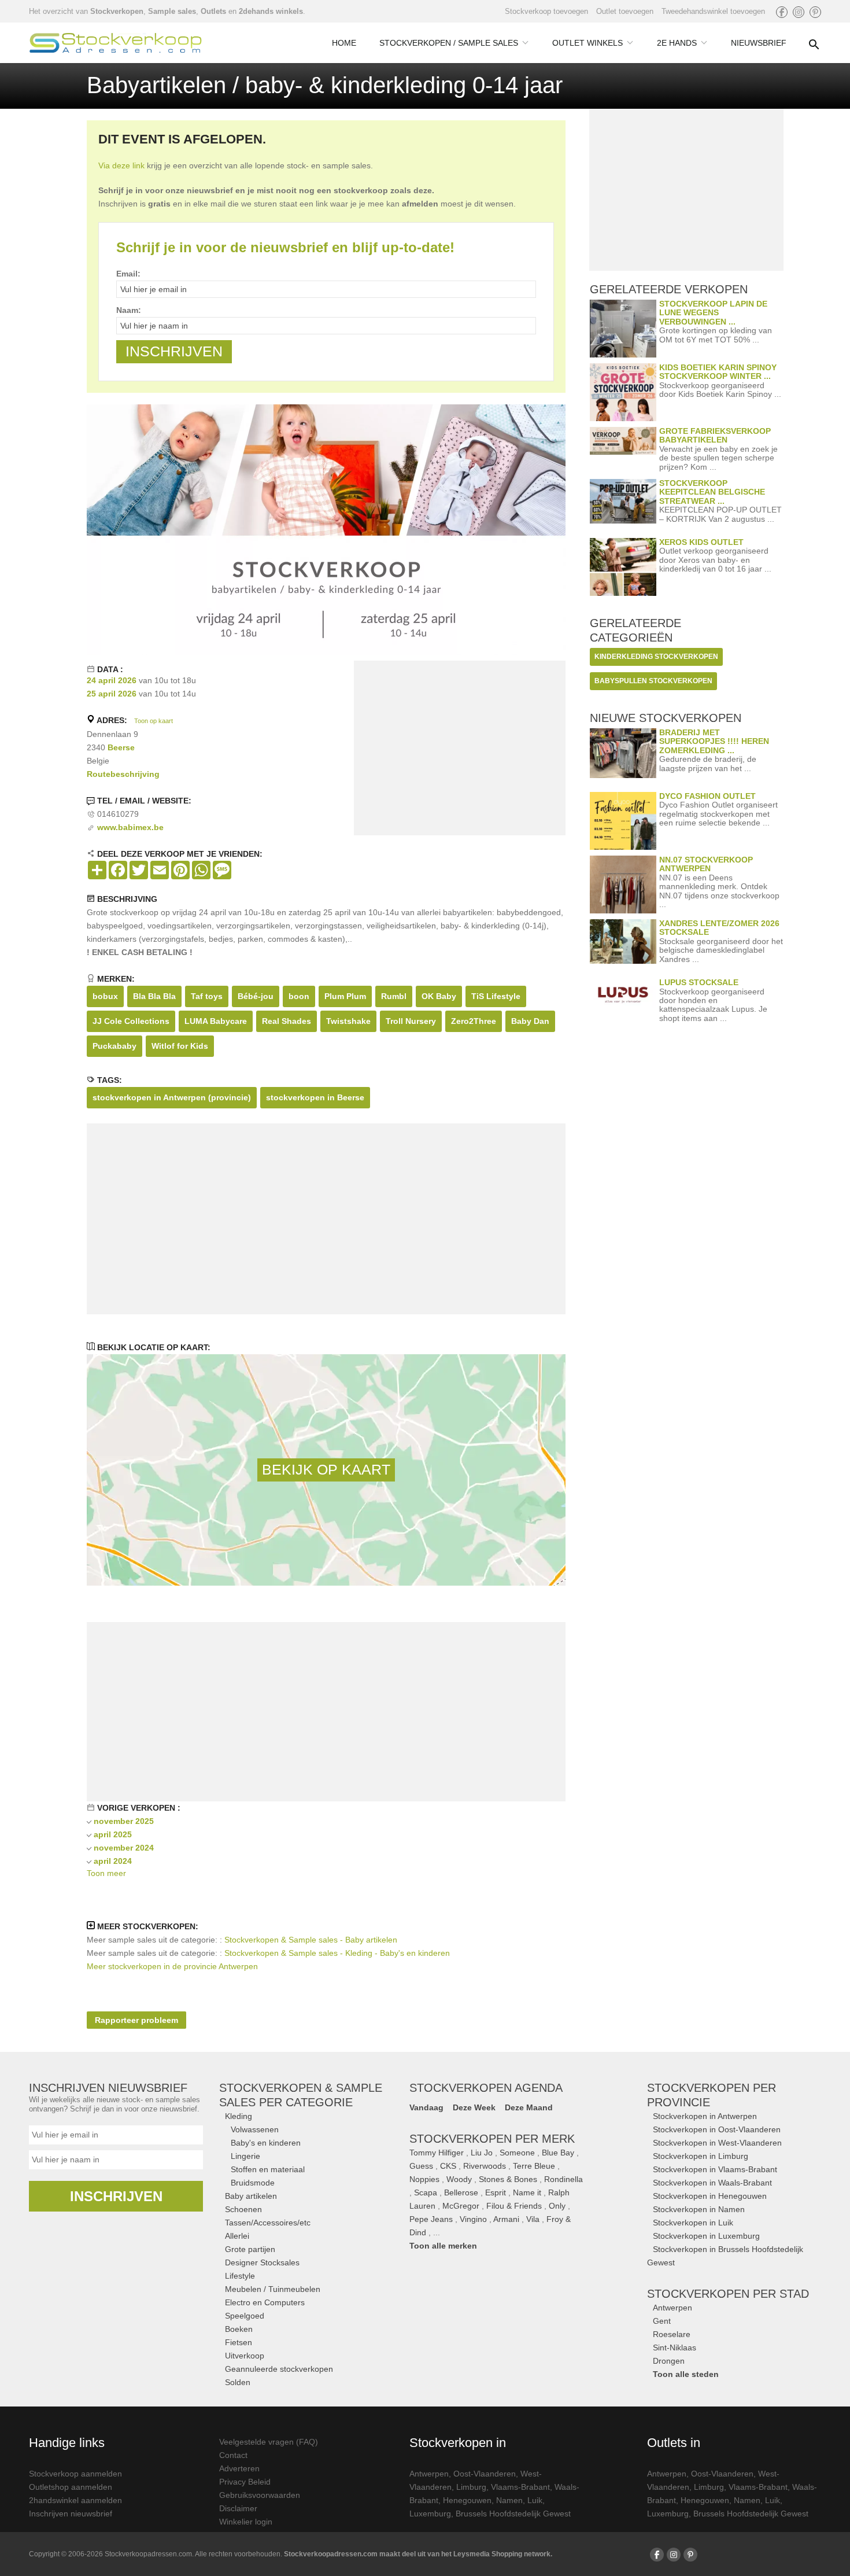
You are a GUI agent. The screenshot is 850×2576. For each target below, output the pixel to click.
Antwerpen (672, 2308)
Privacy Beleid (245, 2482)
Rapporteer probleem (136, 2020)
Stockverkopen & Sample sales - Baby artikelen (311, 1940)
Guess (421, 2166)
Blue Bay (558, 2153)
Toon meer (106, 1873)
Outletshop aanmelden (71, 2487)
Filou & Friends (514, 2206)
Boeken (239, 2329)
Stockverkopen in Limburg (701, 2156)
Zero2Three (474, 1021)
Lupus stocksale (699, 982)
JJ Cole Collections (131, 1021)
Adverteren (239, 2468)
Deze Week (474, 2107)
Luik (535, 2500)
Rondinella (563, 2179)
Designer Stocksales (262, 2262)
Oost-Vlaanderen (485, 2474)
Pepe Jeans (431, 2219)
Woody (459, 2179)
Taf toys (207, 996)
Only (557, 2206)
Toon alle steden (686, 2374)
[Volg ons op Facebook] (782, 12)
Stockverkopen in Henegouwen (710, 2196)
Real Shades (287, 1021)
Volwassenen (255, 2129)
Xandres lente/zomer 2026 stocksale (719, 928)
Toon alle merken (443, 2246)
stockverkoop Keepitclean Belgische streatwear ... (712, 492)
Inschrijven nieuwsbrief (71, 2514)
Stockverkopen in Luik (693, 2223)
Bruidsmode (253, 2183)
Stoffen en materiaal (268, 2169)
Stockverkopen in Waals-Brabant (712, 2183)
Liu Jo (482, 2153)
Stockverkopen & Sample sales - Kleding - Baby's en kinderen (337, 1953)
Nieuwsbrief (759, 43)
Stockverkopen (117, 11)
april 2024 (113, 1861)
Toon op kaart (154, 721)
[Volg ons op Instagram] (799, 12)
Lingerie (245, 2156)
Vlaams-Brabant (520, 2487)
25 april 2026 (112, 694)
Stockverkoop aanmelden (75, 2474)
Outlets (213, 11)
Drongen (669, 2361)
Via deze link (121, 165)
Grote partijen (250, 2249)
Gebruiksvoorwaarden (260, 2495)
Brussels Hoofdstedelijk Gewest (513, 2514)
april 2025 (113, 1834)
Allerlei (237, 2236)
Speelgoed (245, 2316)
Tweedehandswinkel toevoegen (713, 11)
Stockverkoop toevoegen (546, 11)
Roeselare (672, 2334)
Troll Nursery (411, 1021)
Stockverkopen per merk (492, 2139)
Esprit (496, 2192)
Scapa (426, 2192)
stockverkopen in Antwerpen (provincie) (172, 1097)
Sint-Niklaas (675, 2347)
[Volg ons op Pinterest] (815, 12)
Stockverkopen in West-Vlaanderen (717, 2143)
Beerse (121, 747)
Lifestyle (240, 2276)
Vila (533, 2219)
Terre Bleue (534, 2166)
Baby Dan (530, 1021)
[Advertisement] (460, 750)
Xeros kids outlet (701, 542)
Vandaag (426, 2107)
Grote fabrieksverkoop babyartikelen (715, 435)
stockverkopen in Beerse (315, 1097)
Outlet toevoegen (625, 11)
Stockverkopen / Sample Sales (449, 43)
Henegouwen (467, 2500)
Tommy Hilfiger (437, 2153)
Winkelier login (246, 2522)
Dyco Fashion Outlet (707, 796)
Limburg (471, 2487)
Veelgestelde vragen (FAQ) (269, 2442)
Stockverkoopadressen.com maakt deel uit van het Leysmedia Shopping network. (418, 2554)
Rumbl (394, 996)
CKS (448, 2166)
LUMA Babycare (216, 1021)
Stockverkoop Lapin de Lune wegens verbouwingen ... (713, 313)
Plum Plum (345, 996)
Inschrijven (116, 2196)
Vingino (473, 2219)
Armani (506, 2219)
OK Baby (439, 996)
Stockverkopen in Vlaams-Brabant (715, 2169)
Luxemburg (430, 2514)
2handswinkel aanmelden (75, 2500)
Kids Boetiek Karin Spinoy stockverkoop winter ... (718, 372)
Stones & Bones (508, 2179)
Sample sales (172, 11)
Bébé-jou (256, 996)
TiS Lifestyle (496, 996)
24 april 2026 (112, 680)
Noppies (424, 2179)
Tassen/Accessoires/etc (268, 2223)
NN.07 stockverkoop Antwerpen (706, 864)
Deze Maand (529, 2107)
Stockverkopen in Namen (699, 2209)
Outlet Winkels (587, 43)
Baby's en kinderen (266, 2143)
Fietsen (239, 2342)
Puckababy (114, 1046)
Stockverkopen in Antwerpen (705, 2116)
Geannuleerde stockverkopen (279, 2369)
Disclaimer (238, 2508)
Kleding (239, 2116)
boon (299, 996)
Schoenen (243, 2209)
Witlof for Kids (180, 1046)
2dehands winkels (271, 11)
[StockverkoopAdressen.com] (116, 43)
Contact (233, 2455)
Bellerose (461, 2192)
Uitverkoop (245, 2356)
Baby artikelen (251, 2196)
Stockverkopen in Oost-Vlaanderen (717, 2129)
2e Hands (677, 43)
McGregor (461, 2206)
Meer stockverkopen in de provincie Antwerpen (172, 1966)
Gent (662, 2321)
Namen (509, 2500)
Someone (517, 2153)
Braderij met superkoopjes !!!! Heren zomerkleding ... (714, 741)
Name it (527, 2192)
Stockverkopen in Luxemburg (706, 2236)
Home (344, 43)
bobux (105, 996)
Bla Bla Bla (154, 996)
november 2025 (124, 1821)
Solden (238, 2382)
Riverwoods (485, 2166)
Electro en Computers (265, 2302)
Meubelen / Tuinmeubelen (273, 2289)
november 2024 (124, 1848)
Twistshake (348, 1021)
